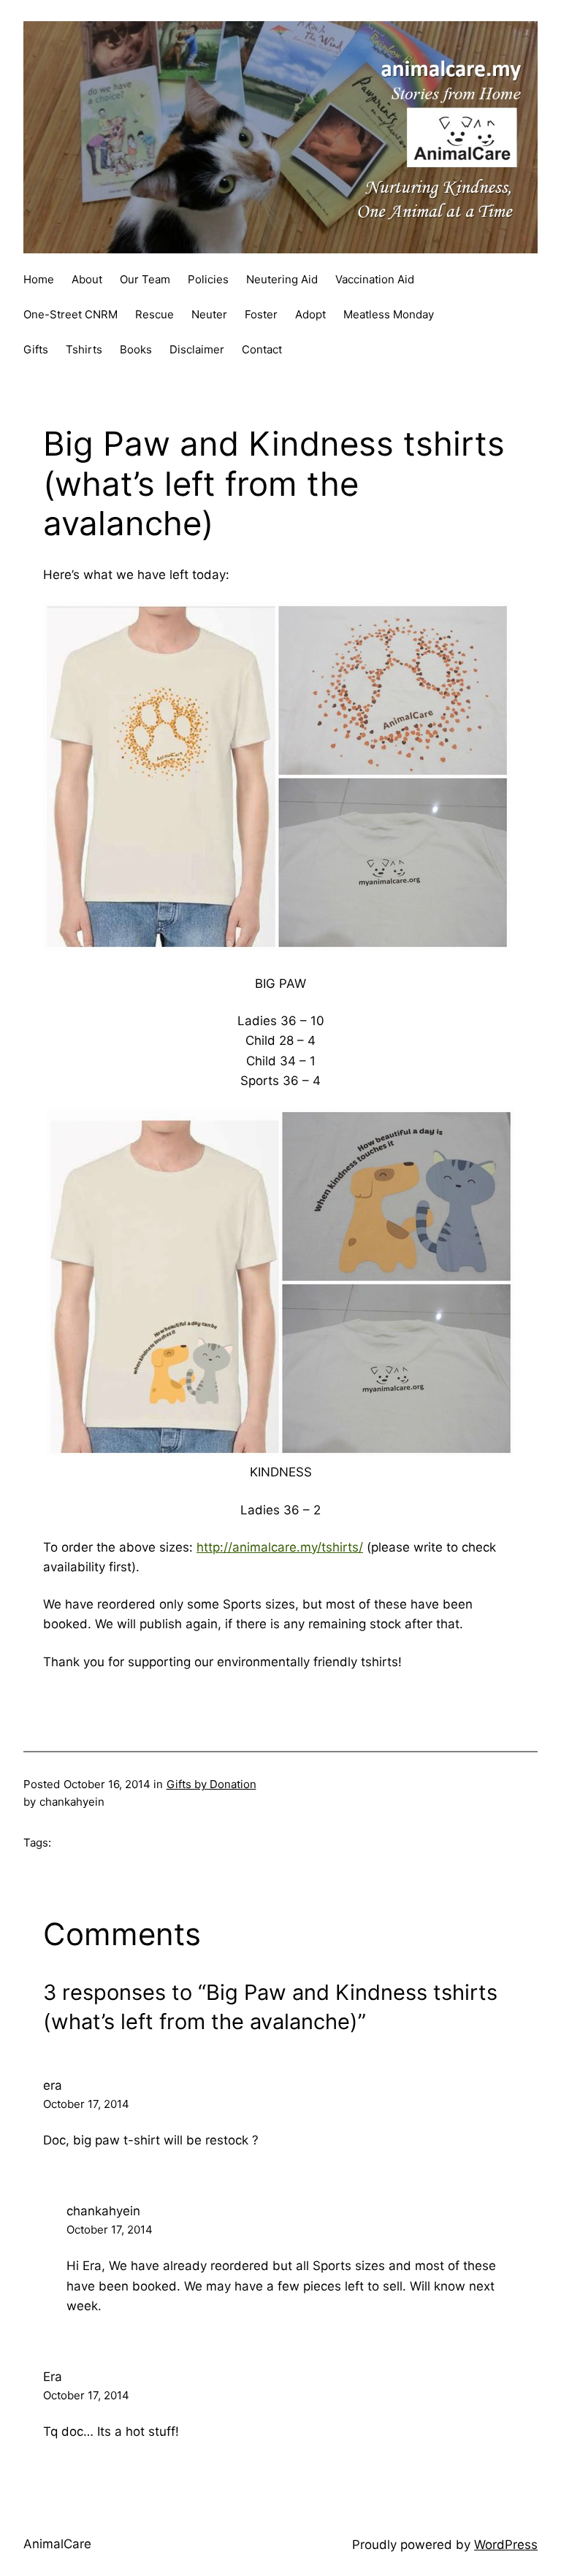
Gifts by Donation (211, 1784)
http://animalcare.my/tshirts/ (280, 1547)
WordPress (506, 2545)
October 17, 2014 (86, 2104)
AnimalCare (57, 2544)
